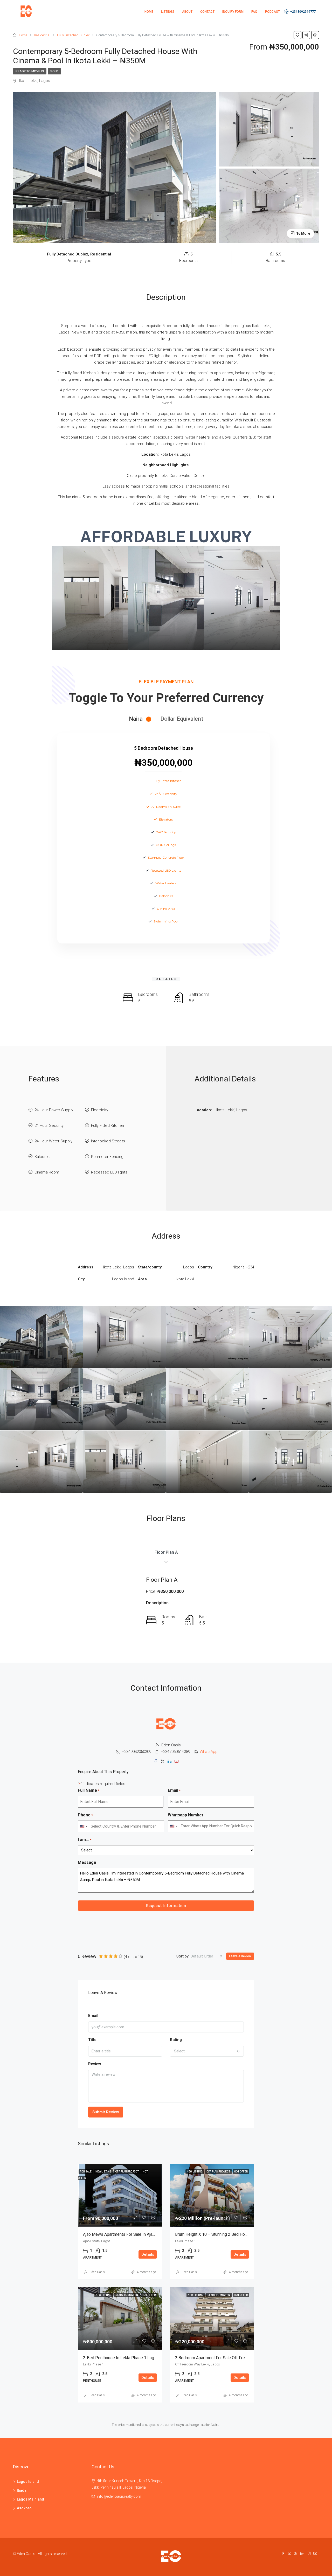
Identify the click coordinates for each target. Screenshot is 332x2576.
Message (87, 1862)
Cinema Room (47, 1172)
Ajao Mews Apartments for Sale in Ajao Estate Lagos (131, 2234)
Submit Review (106, 2112)
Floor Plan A (166, 1552)
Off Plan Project (127, 2172)
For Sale (86, 2172)
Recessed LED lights (109, 1172)
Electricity (100, 1110)
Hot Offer (241, 2172)
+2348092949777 (303, 12)
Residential (42, 35)
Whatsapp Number (186, 1815)
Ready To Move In (30, 71)
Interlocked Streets (108, 1141)
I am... (85, 1840)
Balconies (43, 1157)
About (187, 12)
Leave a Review (240, 1956)
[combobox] (84, 1826)
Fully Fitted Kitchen (108, 1126)
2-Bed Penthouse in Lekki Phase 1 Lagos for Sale (129, 2358)
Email (174, 1790)
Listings (168, 12)
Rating (176, 2040)
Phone (85, 1815)
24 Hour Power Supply (54, 1110)
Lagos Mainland (30, 2499)
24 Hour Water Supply (53, 1141)
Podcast (272, 12)
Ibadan (23, 2490)
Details (148, 2254)
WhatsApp (209, 1752)
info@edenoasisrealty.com (119, 2496)
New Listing (104, 2172)
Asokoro (24, 2508)
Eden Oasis (97, 2272)
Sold (54, 71)
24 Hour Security (49, 1126)
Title (92, 2040)
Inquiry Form (233, 12)
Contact (207, 12)
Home (149, 12)
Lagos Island (28, 2482)
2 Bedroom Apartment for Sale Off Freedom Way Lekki (225, 2358)
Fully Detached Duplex (73, 35)
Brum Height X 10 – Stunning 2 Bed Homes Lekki (219, 2234)
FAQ (254, 12)
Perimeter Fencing (107, 1157)
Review (95, 2064)
